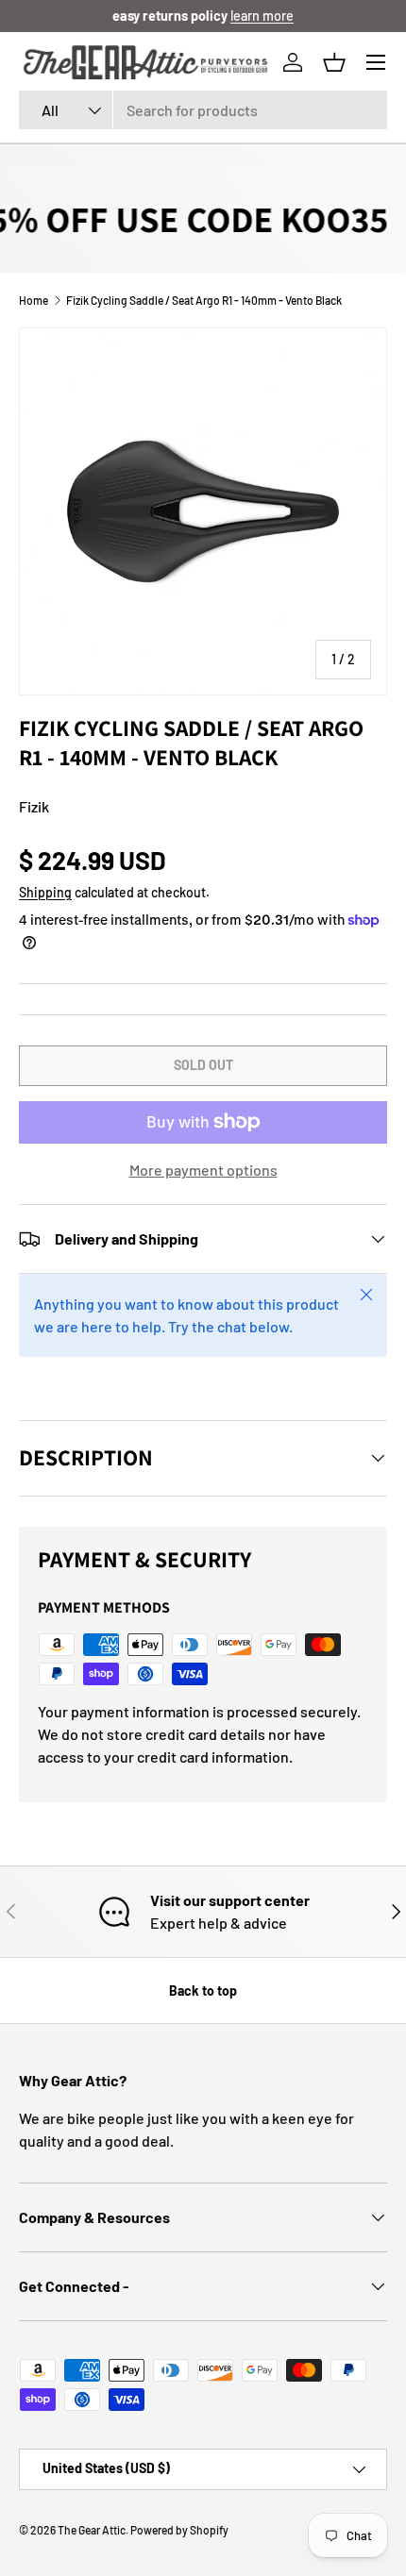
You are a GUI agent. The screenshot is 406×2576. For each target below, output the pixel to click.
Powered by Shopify (179, 2530)
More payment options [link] (203, 1170)
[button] (334, 62)
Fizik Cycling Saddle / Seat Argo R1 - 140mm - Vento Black (204, 300)
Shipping (45, 892)
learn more (262, 16)
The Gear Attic (92, 2530)
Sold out (203, 1065)
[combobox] (203, 110)
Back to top (203, 1991)
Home (34, 300)
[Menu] (376, 62)
